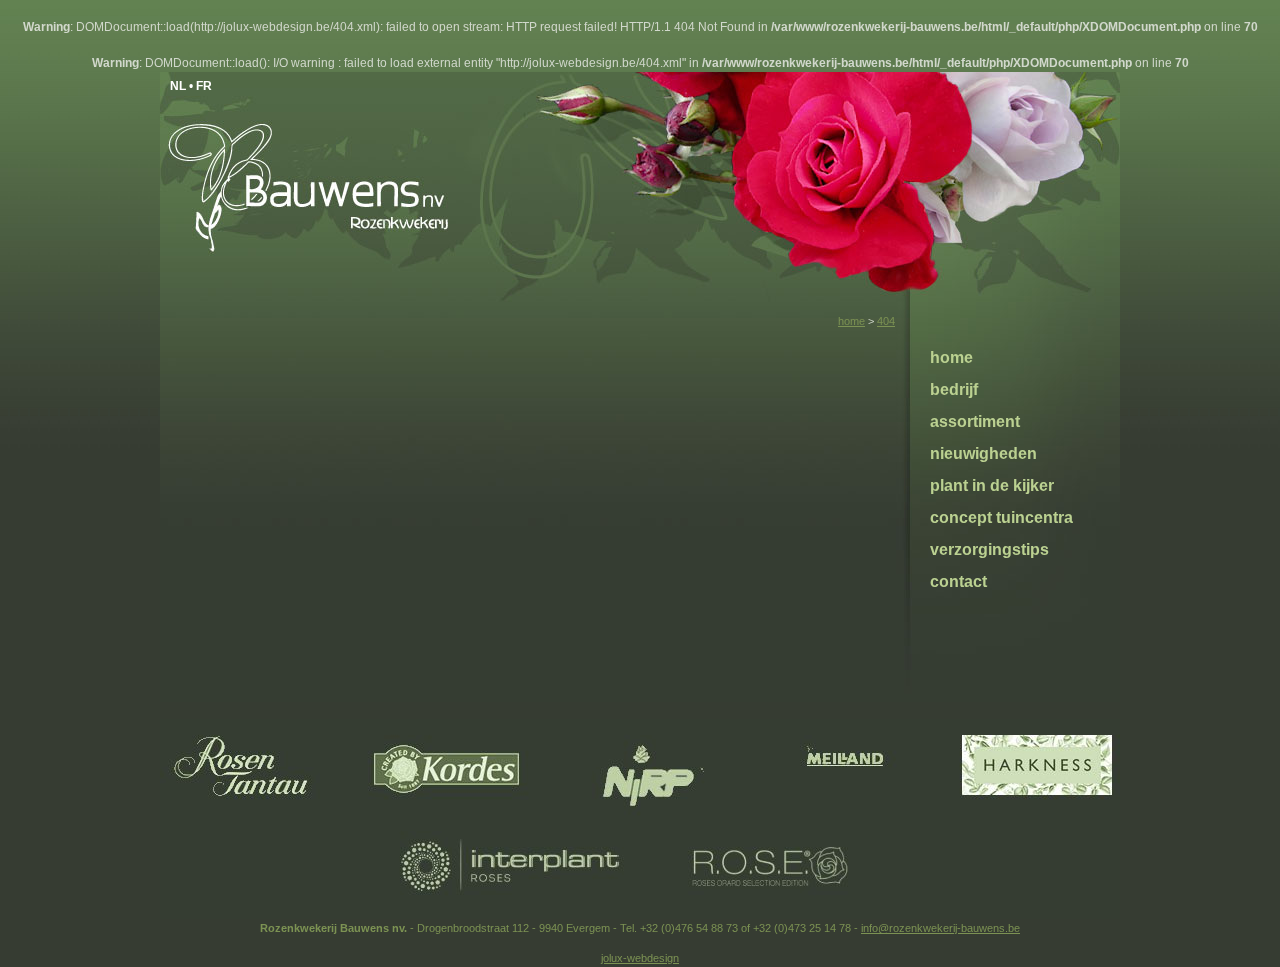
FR (204, 86)
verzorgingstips (989, 549)
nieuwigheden (983, 453)
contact (958, 581)
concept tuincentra (1001, 517)
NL (178, 86)
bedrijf (954, 389)
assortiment (975, 421)
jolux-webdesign (640, 958)
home (851, 321)
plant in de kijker (992, 485)
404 (886, 321)
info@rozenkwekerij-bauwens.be (940, 928)
